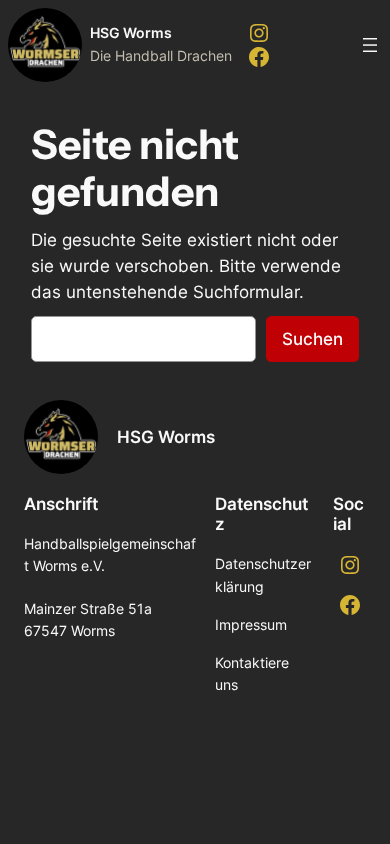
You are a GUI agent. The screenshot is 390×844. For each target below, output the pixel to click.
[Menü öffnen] (370, 45)
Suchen (312, 339)
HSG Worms (131, 32)
